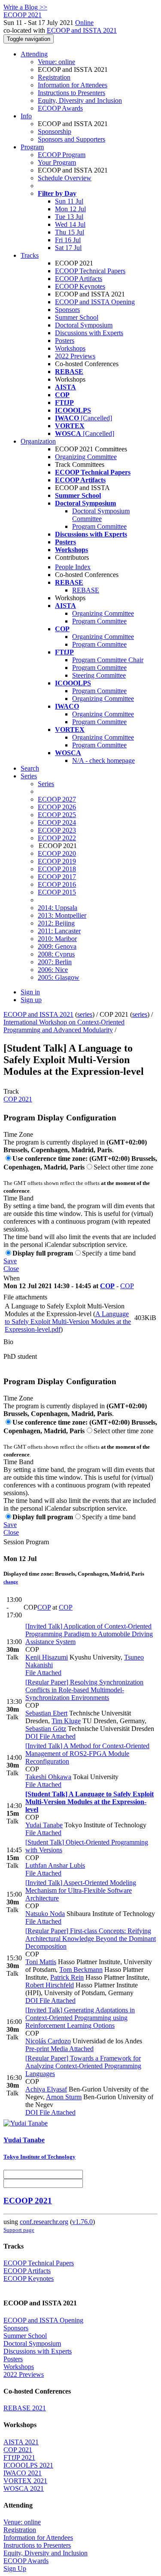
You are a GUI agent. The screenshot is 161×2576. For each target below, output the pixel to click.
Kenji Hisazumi (47, 1657)
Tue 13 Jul (69, 217)
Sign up (31, 1000)
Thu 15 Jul (70, 232)
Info (26, 116)
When (12, 1278)
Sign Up (15, 2568)
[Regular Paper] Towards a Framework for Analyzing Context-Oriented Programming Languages (83, 2066)
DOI (32, 1736)
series (85, 1014)
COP (107, 1286)
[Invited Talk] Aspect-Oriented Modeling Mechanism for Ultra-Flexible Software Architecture (81, 1890)
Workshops (70, 348)
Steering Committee (99, 675)
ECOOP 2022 (57, 838)
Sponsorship (55, 131)
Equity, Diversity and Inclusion (80, 100)
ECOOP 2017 (57, 877)
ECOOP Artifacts (79, 279)
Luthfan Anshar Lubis (55, 1865)
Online (84, 23)
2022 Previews (75, 356)
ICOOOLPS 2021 (28, 2465)
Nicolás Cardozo (48, 2041)
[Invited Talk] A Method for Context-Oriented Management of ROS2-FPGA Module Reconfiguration (87, 1754)
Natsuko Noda (45, 1914)
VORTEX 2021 (25, 2481)
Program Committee (99, 526)
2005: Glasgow (59, 977)
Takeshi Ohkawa (48, 1777)
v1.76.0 (82, 2222)
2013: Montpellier (62, 915)
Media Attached (71, 2049)
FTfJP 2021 (19, 2457)
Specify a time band (109, 1253)
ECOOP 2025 (57, 815)
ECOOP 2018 (57, 869)
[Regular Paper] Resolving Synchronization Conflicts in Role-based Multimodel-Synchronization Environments (84, 1690)
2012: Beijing (56, 923)
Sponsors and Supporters (71, 139)
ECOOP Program (62, 155)
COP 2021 (18, 1099)
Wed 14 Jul (70, 224)
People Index (73, 567)
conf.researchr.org (44, 2222)
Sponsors (67, 310)
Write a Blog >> (25, 7)
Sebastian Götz (46, 1729)
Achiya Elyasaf (46, 2089)
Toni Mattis (41, 1962)
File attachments (25, 1297)
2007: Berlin (55, 962)
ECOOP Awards (60, 108)
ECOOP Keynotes (80, 286)
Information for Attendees (73, 85)
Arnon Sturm (64, 2097)
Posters (65, 341)
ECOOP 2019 (57, 861)
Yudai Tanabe (44, 1825)
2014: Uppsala (58, 908)
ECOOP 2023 (57, 830)
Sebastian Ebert (46, 1713)
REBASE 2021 (25, 2408)
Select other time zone (123, 1167)
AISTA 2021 (21, 2442)
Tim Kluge (66, 1721)
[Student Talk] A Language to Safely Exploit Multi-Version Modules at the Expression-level (90, 1802)
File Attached (43, 1673)
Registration (54, 77)
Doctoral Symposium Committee (101, 515)
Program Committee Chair (108, 660)
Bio (8, 1342)
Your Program (57, 162)
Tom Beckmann (81, 1970)
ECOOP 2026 (57, 807)
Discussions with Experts (89, 333)
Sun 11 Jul (69, 201)
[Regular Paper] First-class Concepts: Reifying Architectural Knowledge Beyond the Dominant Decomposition (91, 1939)
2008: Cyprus (56, 954)
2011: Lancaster (59, 931)
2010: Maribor (57, 939)
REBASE (86, 590)
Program (32, 147)
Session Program (26, 1542)
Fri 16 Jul (68, 240)
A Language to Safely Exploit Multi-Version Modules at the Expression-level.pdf (68, 1322)
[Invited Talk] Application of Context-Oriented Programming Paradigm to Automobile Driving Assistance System (89, 1634)
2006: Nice (53, 970)
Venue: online (56, 62)
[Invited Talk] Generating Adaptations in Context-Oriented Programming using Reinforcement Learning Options (80, 2018)
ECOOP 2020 (57, 853)
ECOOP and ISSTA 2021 (82, 30)
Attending (34, 54)
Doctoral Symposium (84, 325)
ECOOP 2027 (57, 799)
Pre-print (37, 2049)
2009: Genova (57, 946)
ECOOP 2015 (57, 892)
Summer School (77, 317)
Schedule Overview (65, 178)
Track (11, 1091)
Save (10, 1261)
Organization (38, 441)
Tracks (30, 255)
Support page (19, 2230)
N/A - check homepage (103, 760)
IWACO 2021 (23, 2473)
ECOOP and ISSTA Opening (95, 302)
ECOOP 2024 (57, 822)
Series (46, 784)
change (11, 1582)
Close (11, 1269)
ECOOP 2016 (57, 884)
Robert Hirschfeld (50, 1985)
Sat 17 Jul (68, 248)
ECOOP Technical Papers (90, 271)
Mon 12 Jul (70, 209)
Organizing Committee (86, 457)
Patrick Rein (67, 1977)
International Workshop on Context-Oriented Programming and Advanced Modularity (64, 1026)
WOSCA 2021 (24, 2488)
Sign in (30, 992)
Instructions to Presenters (71, 93)
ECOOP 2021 (28, 2201)
